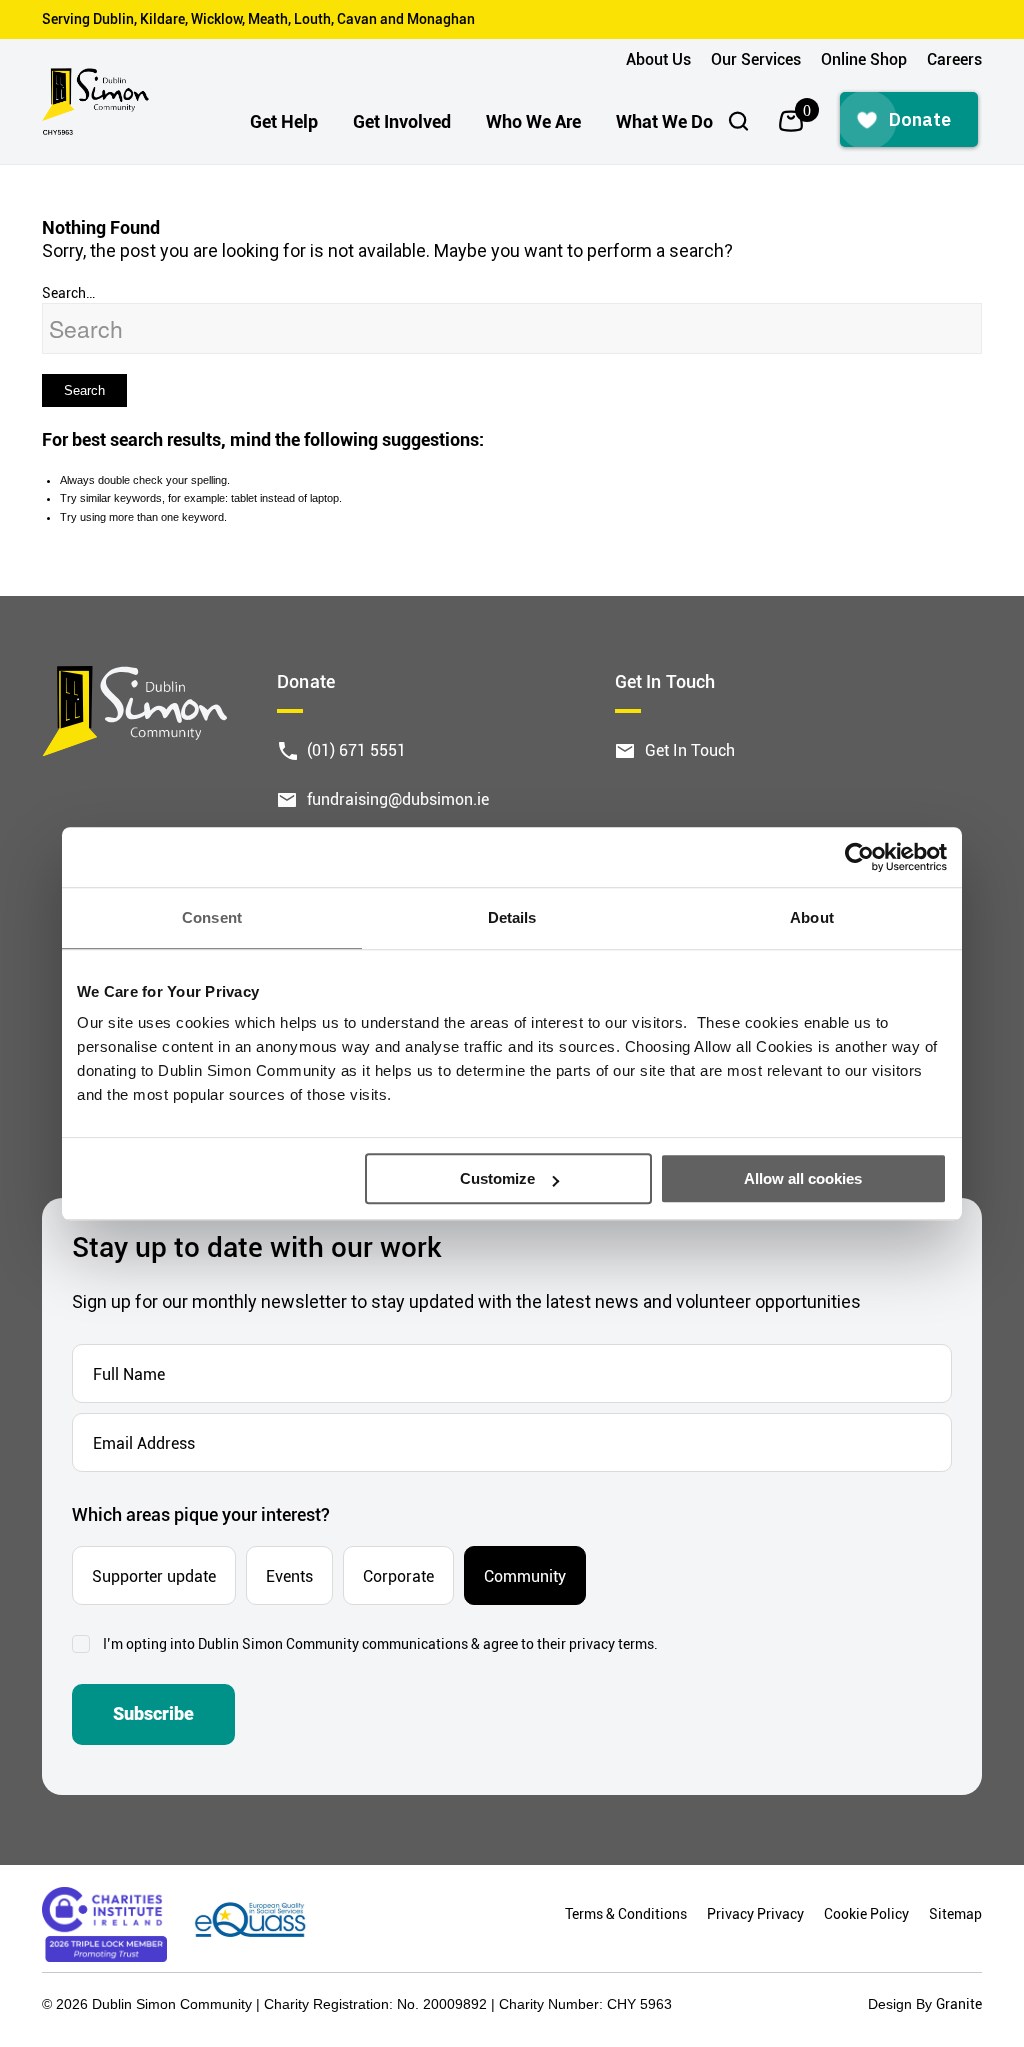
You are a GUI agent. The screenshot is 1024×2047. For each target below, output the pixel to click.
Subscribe (153, 1713)
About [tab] (812, 917)
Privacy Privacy (755, 1913)
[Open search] (738, 121)
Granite (959, 2003)
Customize (497, 1178)
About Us (658, 59)
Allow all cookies (803, 1178)
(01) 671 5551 (356, 749)
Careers (954, 59)
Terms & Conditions (626, 1913)
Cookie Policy (866, 1913)
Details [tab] (512, 917)
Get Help (284, 121)
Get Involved (402, 121)
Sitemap (955, 1913)
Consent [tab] (212, 917)
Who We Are (533, 121)
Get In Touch (690, 749)
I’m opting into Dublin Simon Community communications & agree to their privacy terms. (380, 1644)
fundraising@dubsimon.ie (398, 798)
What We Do (664, 121)
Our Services (756, 59)
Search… (68, 292)
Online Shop (864, 59)
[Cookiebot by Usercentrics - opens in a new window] (859, 857)
